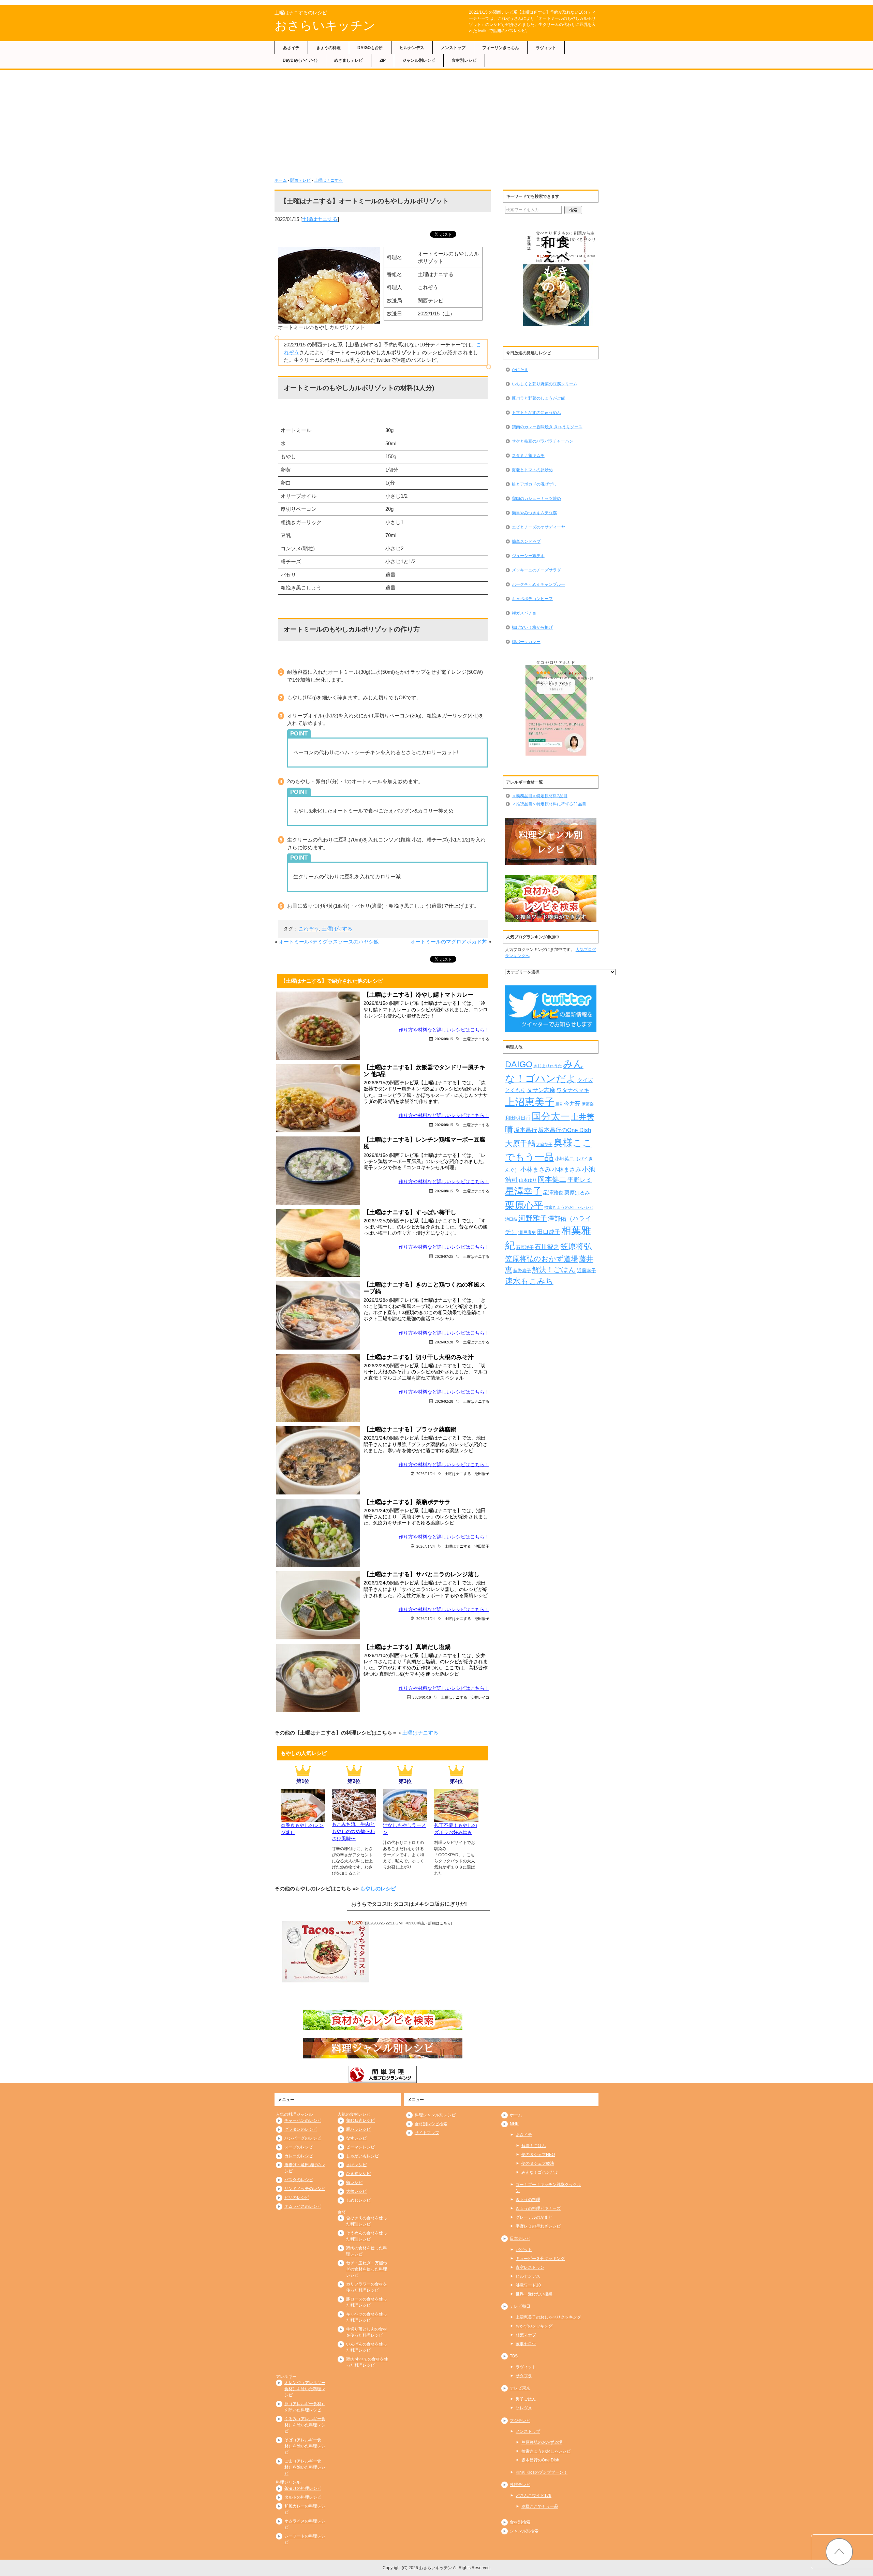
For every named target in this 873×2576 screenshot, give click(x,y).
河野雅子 (533, 1218)
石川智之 (547, 1247)
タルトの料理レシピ (303, 2497)
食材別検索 (520, 2522)
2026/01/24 (426, 1473)
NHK (514, 2124)
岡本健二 (552, 1179)
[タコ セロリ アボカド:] (556, 710)
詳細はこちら (440, 1923)
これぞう (309, 929)
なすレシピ (356, 2138)
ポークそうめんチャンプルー (538, 584)
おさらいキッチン (325, 25)
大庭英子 (544, 1144)
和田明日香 (518, 1118)
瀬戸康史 (527, 1232)
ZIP (383, 60)
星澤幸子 (523, 1191)
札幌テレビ (520, 2485)
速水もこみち (529, 1281)
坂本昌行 (526, 1130)
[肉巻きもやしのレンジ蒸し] (303, 1818)
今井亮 (572, 1104)
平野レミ (580, 1180)
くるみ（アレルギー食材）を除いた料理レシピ (305, 2425)
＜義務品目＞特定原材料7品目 (540, 796)
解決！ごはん (554, 1270)
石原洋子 (525, 1248)
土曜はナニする (328, 180)
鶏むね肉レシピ (360, 2120)
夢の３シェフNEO (538, 2155)
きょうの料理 (328, 48)
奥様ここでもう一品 (540, 2506)
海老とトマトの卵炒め (532, 470)
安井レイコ (480, 1697)
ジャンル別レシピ (419, 60)
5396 (561, 673)
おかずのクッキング (534, 2326)
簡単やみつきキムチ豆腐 (534, 513)
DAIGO (519, 1064)
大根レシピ (356, 2191)
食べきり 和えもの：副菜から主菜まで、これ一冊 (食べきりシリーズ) (566, 239)
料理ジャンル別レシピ (435, 2115)
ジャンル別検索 (524, 2531)
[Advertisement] (436, 126)
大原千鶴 (520, 1143)
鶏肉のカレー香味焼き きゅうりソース (547, 427)
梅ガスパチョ (524, 613)
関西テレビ (300, 180)
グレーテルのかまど (534, 2217)
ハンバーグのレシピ (303, 2138)
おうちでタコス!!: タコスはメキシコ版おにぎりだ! (409, 1904)
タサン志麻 (541, 1090)
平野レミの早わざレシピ (538, 2226)
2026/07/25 (444, 1256)
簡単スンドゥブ (526, 541)
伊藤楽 (588, 1104)
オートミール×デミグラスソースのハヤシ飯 (329, 942)
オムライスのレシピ (303, 2206)
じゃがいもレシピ (362, 2156)
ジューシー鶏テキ (528, 556)
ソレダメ (524, 2408)
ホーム (281, 180)
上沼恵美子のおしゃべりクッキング (548, 2317)
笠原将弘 (576, 1246)
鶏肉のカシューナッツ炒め (536, 498)
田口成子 (549, 1232)
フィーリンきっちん (501, 48)
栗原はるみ (577, 1193)
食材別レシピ (464, 60)
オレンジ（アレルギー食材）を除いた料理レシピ (305, 2389)
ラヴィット (546, 48)
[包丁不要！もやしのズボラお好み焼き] (456, 1818)
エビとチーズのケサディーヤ (538, 527)
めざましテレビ (349, 60)
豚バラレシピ (358, 2129)
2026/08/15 (444, 1039)
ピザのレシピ (297, 2198)
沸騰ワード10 (528, 2285)
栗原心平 (524, 1205)
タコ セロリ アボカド (556, 662)
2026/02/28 (444, 1342)
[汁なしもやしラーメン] (405, 1818)
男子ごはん (526, 2399)
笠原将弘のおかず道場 (542, 1259)
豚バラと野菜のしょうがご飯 (538, 398)
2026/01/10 (422, 1697)
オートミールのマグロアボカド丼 (449, 942)
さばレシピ (356, 2165)
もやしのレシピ (378, 1888)
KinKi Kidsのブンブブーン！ (542, 2472)
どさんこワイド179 (534, 2496)
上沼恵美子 (530, 1102)
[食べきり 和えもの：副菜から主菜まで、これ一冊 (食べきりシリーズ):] (556, 281)
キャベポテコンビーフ (532, 599)
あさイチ (291, 48)
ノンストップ (453, 48)
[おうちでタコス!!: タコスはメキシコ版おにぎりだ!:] (326, 1951)
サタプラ (524, 2376)
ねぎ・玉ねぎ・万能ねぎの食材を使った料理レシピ (367, 2269)
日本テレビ (520, 2238)
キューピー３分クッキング (540, 2259)
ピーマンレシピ (360, 2147)
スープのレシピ (299, 2147)
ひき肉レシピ (358, 2174)
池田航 (511, 1219)
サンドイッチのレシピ (305, 2189)
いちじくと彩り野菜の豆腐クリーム (545, 384)
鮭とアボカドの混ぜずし (534, 484)
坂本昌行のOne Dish (565, 1130)
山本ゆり (528, 1180)
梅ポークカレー (526, 642)
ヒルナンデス (412, 48)
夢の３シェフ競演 (538, 2163)
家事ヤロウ (526, 2344)
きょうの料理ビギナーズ (538, 2208)
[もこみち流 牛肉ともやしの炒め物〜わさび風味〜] (354, 1817)
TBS (514, 2356)
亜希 (559, 1104)
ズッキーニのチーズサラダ (536, 570)
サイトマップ (427, 2133)
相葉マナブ (526, 2335)
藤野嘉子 (522, 1271)
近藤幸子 (587, 1270)
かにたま (520, 370)
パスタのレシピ (299, 2180)
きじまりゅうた (548, 1066)
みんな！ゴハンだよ (540, 2172)
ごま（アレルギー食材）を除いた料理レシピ (305, 2467)
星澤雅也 (553, 1193)
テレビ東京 (520, 2388)
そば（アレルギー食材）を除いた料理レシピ (305, 2446)
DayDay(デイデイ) (300, 60)
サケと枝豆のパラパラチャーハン (543, 441)
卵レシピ (354, 2183)
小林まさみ (536, 1170)
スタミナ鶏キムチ (528, 456)
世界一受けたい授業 (534, 2294)
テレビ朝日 (520, 2306)
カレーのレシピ (299, 2156)
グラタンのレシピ (301, 2129)
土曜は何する (337, 929)
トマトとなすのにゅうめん (536, 413)
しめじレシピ (358, 2200)
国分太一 (551, 1116)
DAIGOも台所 (370, 48)
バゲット (524, 2250)
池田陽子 (482, 1473)
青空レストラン (530, 2267)
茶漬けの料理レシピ (303, 2488)
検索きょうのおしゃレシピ (569, 1207)
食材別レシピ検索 (431, 2124)
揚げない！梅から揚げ (532, 627)
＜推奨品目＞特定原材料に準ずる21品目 (549, 804)
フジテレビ (520, 2421)
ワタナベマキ (573, 1090)
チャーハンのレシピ (303, 2120)
